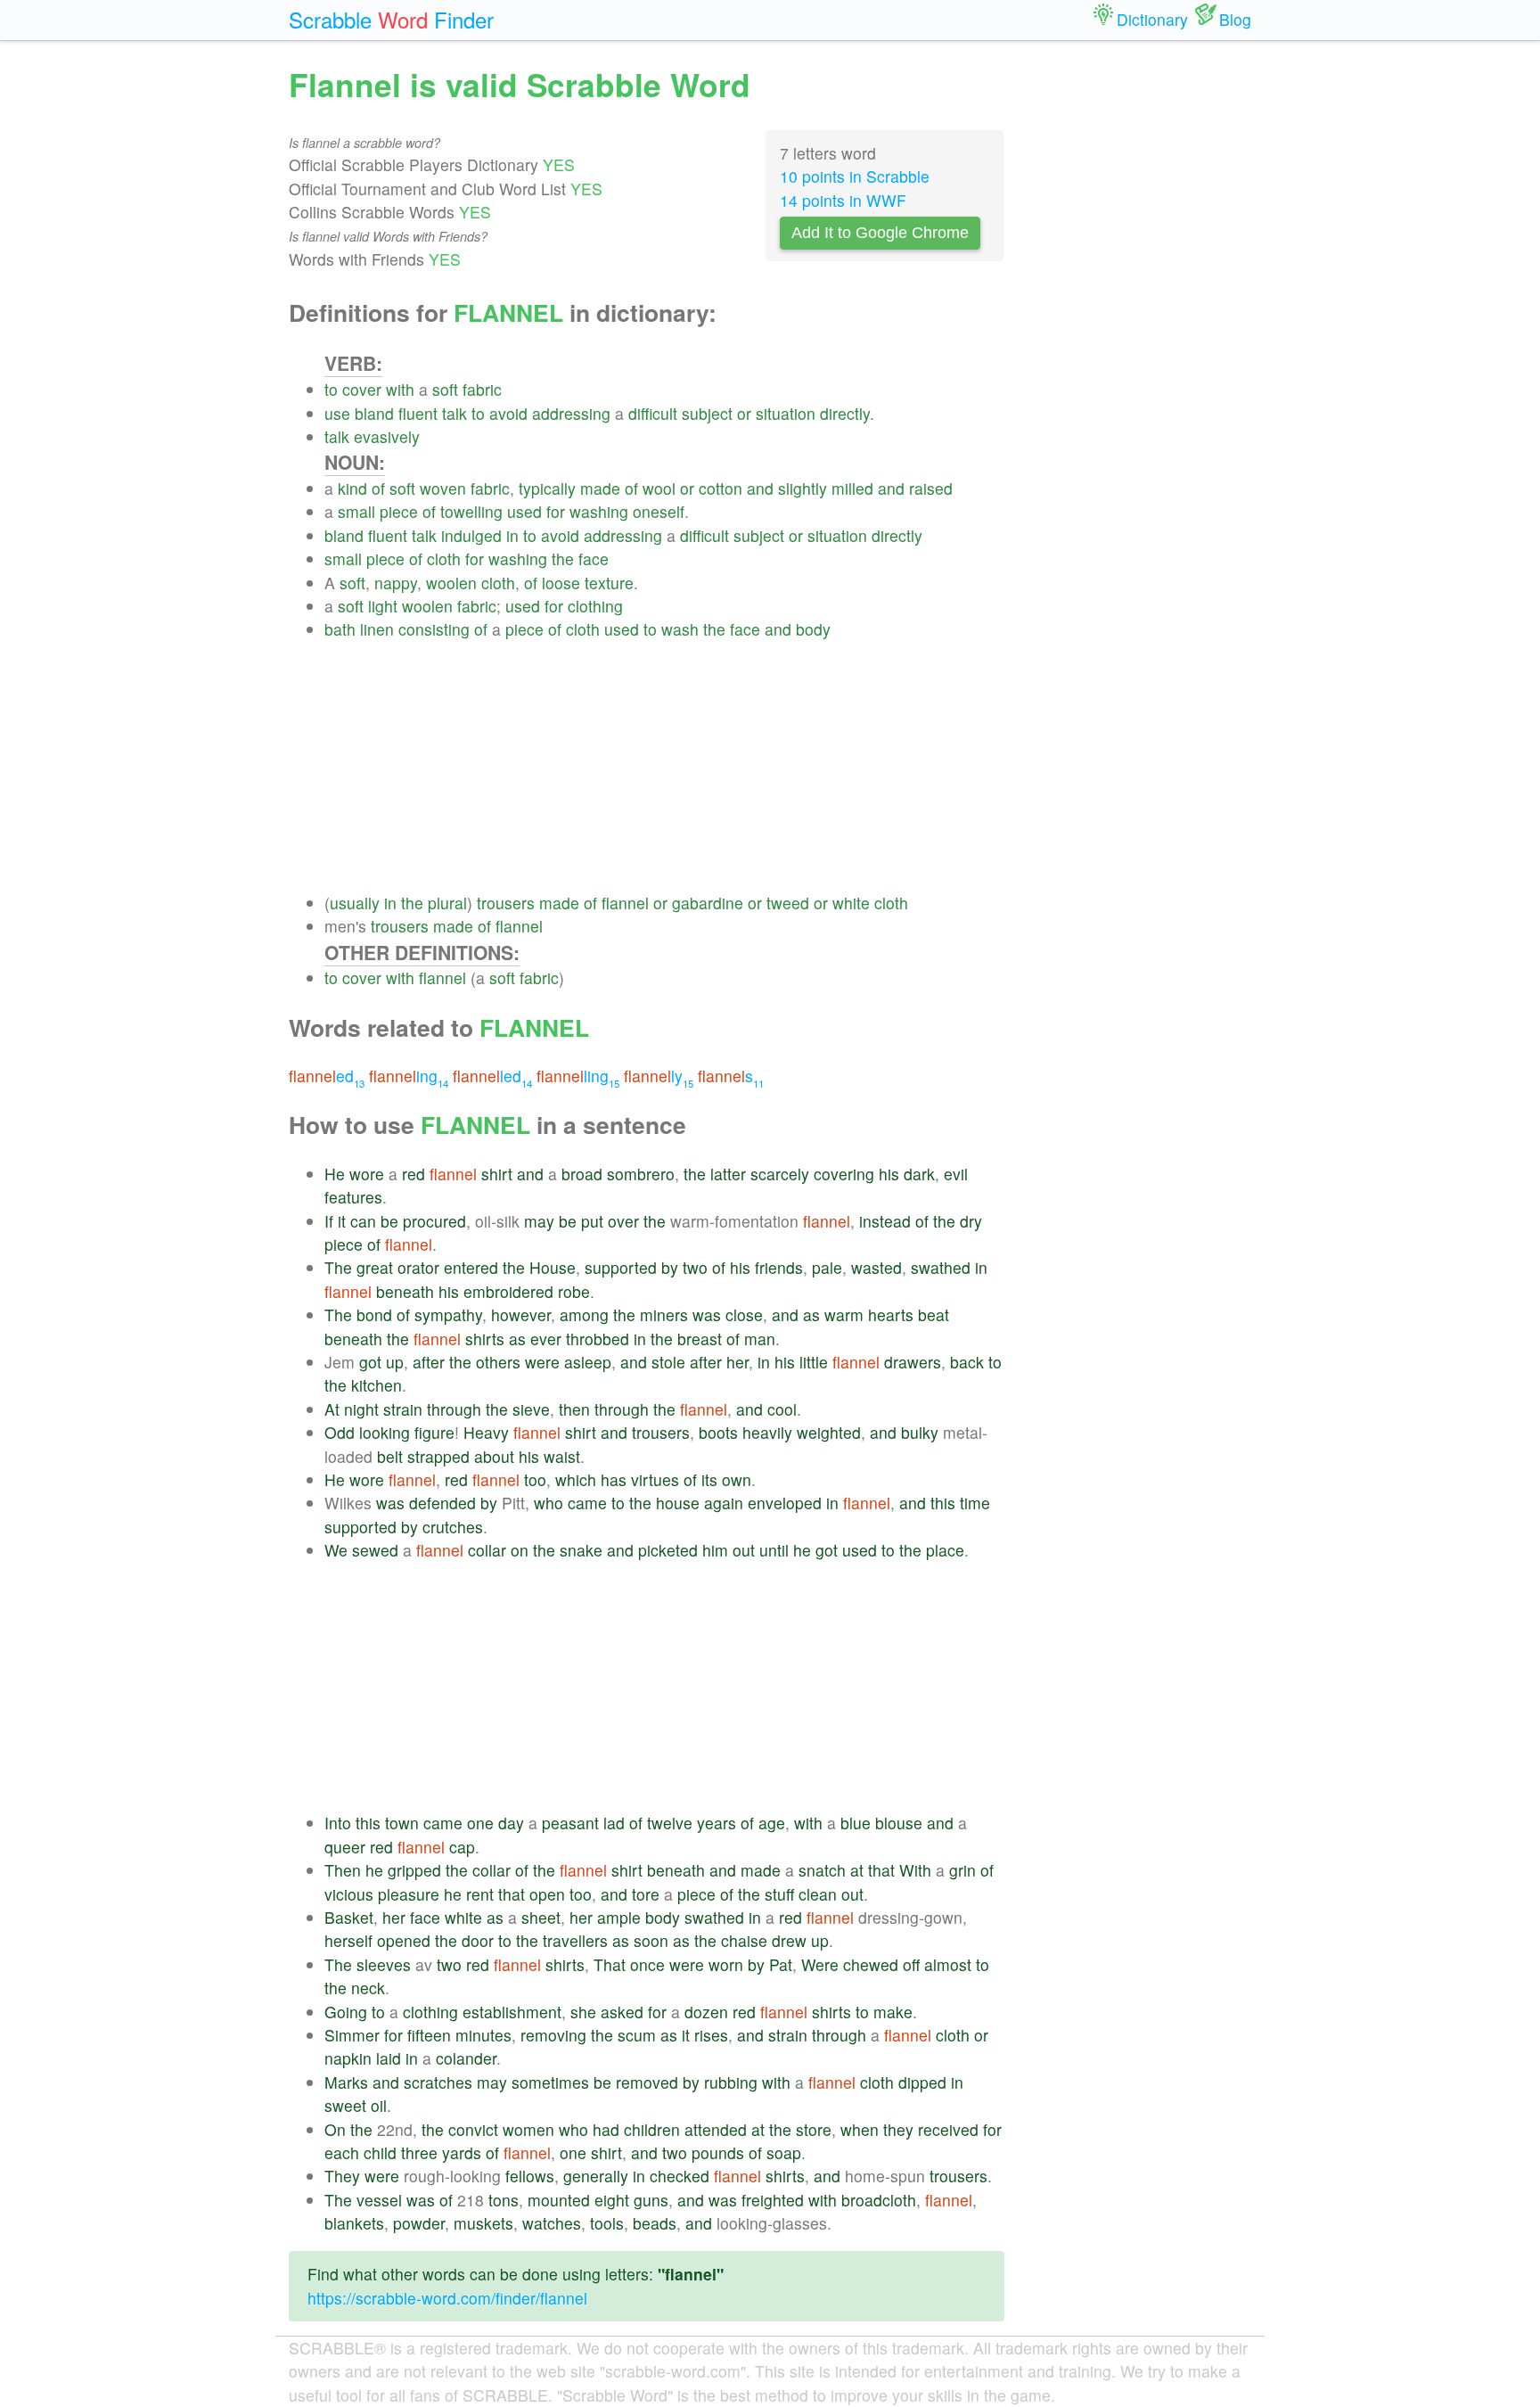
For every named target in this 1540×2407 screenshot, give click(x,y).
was (707, 1314)
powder (419, 2223)
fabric (482, 389)
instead (885, 1221)
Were (820, 1964)
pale (827, 1267)
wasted (876, 1267)
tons (504, 2200)
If (329, 1221)
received (948, 2129)
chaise (744, 1940)
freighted (773, 2200)
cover (362, 389)
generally (596, 2176)
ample (619, 1917)
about (494, 1456)
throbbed (598, 1339)
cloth (444, 559)
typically (547, 488)
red (414, 1174)
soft (445, 389)
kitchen (377, 1385)
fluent (418, 413)
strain (403, 1409)
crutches (453, 1527)
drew (789, 1940)
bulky (920, 1432)
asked (622, 2012)
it (342, 1221)
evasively (387, 436)
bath (340, 629)
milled (852, 488)
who (549, 1503)
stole (668, 1362)
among (584, 1314)
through (454, 1409)
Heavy (486, 1432)
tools (607, 2223)
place (945, 1550)
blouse (899, 1823)
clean (818, 1894)
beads (655, 2223)
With (915, 1870)
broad (582, 1174)
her (737, 1362)
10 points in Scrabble (855, 176)
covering (844, 1174)
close (744, 1314)
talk (455, 413)
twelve (670, 1823)
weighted (829, 1432)
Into (338, 1823)
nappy (396, 583)
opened (404, 1940)
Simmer (352, 2035)
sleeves (384, 1964)
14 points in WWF (843, 200)
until (774, 1550)
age (772, 1823)
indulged (471, 535)
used (524, 511)
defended (442, 1503)
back (967, 1362)
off (911, 1964)
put (592, 1221)
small (356, 511)
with (400, 389)
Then (343, 1870)
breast (700, 1339)
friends (779, 1267)
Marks (346, 2082)
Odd (340, 1432)
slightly (803, 488)
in (512, 535)
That (610, 1964)
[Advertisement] (664, 767)
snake (581, 1550)
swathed (941, 1267)
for (556, 511)
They (342, 2176)
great (375, 1267)
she (583, 2012)
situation (786, 413)
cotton (721, 488)
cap (462, 1847)
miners (664, 1314)
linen (377, 629)
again (724, 1503)
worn (726, 1964)
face (594, 559)
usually (355, 903)
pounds (718, 2152)
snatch (822, 1870)
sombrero (641, 1174)
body (813, 629)
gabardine (708, 903)
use (337, 413)
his (889, 1174)
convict (473, 2129)
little (814, 1362)
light (383, 606)
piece (399, 511)
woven (443, 488)
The (338, 1267)
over (623, 1221)
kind (352, 488)
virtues (655, 1479)
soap (784, 2152)
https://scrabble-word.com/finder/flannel (447, 2298)
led (492, 1076)
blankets (354, 2223)
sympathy (448, 1314)
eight (612, 2200)
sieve (531, 1409)
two (695, 1267)
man (760, 1339)
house (678, 1503)
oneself (659, 511)
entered (471, 1267)
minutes (483, 2035)
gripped (414, 1870)
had (606, 2129)
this (943, 1503)
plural (447, 903)
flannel (625, 903)
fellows (530, 2176)
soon (651, 1940)
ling (578, 1076)
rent (480, 1894)
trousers (506, 903)
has (614, 1479)
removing (553, 2035)
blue (856, 1823)
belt (390, 1456)
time (975, 1503)
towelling (471, 511)
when (860, 2129)
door (478, 1940)
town (402, 1823)
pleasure (409, 1894)
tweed (788, 903)
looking (385, 1432)
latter (728, 1174)
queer (345, 1847)
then (574, 1409)
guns (651, 2200)
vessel (379, 2200)
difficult (653, 413)
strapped (438, 1456)
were (542, 1362)
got (370, 1362)
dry (971, 1221)
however (521, 1314)
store (814, 2129)
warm (844, 1314)
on (520, 1550)
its (709, 1479)
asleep (588, 1362)
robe (574, 1291)
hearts (891, 1314)
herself (348, 1940)
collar (487, 1550)
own (737, 1479)
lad (614, 1823)
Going (346, 2012)
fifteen (429, 2035)
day (511, 1823)
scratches (438, 2082)
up (395, 1362)
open (547, 1894)
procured (434, 1221)
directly (845, 413)
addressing (571, 413)
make (893, 2012)
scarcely (780, 1174)
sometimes (550, 2082)
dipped (922, 2082)
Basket (349, 1917)
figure (434, 1432)
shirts (485, 1339)
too (535, 1479)
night (361, 1409)
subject (707, 413)
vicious (349, 1894)
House (553, 1267)
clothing (595, 606)
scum (637, 2035)
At (332, 1409)
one (480, 1823)
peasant (570, 1823)
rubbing (731, 2082)
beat (934, 1314)
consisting (434, 629)
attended (716, 2129)
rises (711, 2035)
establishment (512, 2012)
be (389, 1221)
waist (562, 1456)
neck (368, 1988)
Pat (781, 1964)
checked (680, 2176)
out (744, 1550)
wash (680, 629)
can (363, 1221)
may (539, 1221)
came (587, 1503)
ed (327, 1076)
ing (409, 1076)
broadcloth (879, 2200)
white (851, 903)
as (811, 1314)
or (744, 413)
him (715, 1550)
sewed (375, 1550)
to (331, 389)
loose (561, 583)
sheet (541, 1917)
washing (599, 511)
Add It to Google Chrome (880, 233)
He (335, 1174)
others (498, 1362)
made (600, 488)
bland (374, 413)
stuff (779, 1894)
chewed (871, 1964)
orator (418, 1267)
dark (919, 1174)
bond (374, 1314)
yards (462, 2152)
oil (379, 2105)
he (802, 1550)
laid (389, 2058)
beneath (405, 1291)
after (429, 1362)
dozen (706, 2012)
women (528, 2129)
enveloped (785, 1503)
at (857, 1870)
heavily (767, 1432)
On (335, 2129)
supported (621, 1267)
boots (718, 1432)
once (647, 1964)
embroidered (508, 1291)
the (563, 559)
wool (659, 488)
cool (782, 1409)
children (652, 2129)
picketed (668, 1550)
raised (931, 488)
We (336, 1550)
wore (367, 1174)
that (881, 1870)
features (353, 1197)
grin (962, 1870)
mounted (559, 2200)
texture (609, 583)
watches (552, 2223)
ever (546, 1339)
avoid (508, 413)
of (378, 488)
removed (647, 2082)
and (760, 488)
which (576, 1479)
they (898, 2129)
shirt (497, 1174)
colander (466, 2058)
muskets (483, 2223)
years (717, 1823)
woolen (451, 583)
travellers (575, 1940)
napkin (348, 2058)
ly (659, 1076)
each (342, 2152)
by (670, 1267)
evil (956, 1174)
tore (646, 1894)
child (380, 2152)
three (419, 2152)
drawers (913, 1362)
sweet (345, 2105)
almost (948, 1964)
